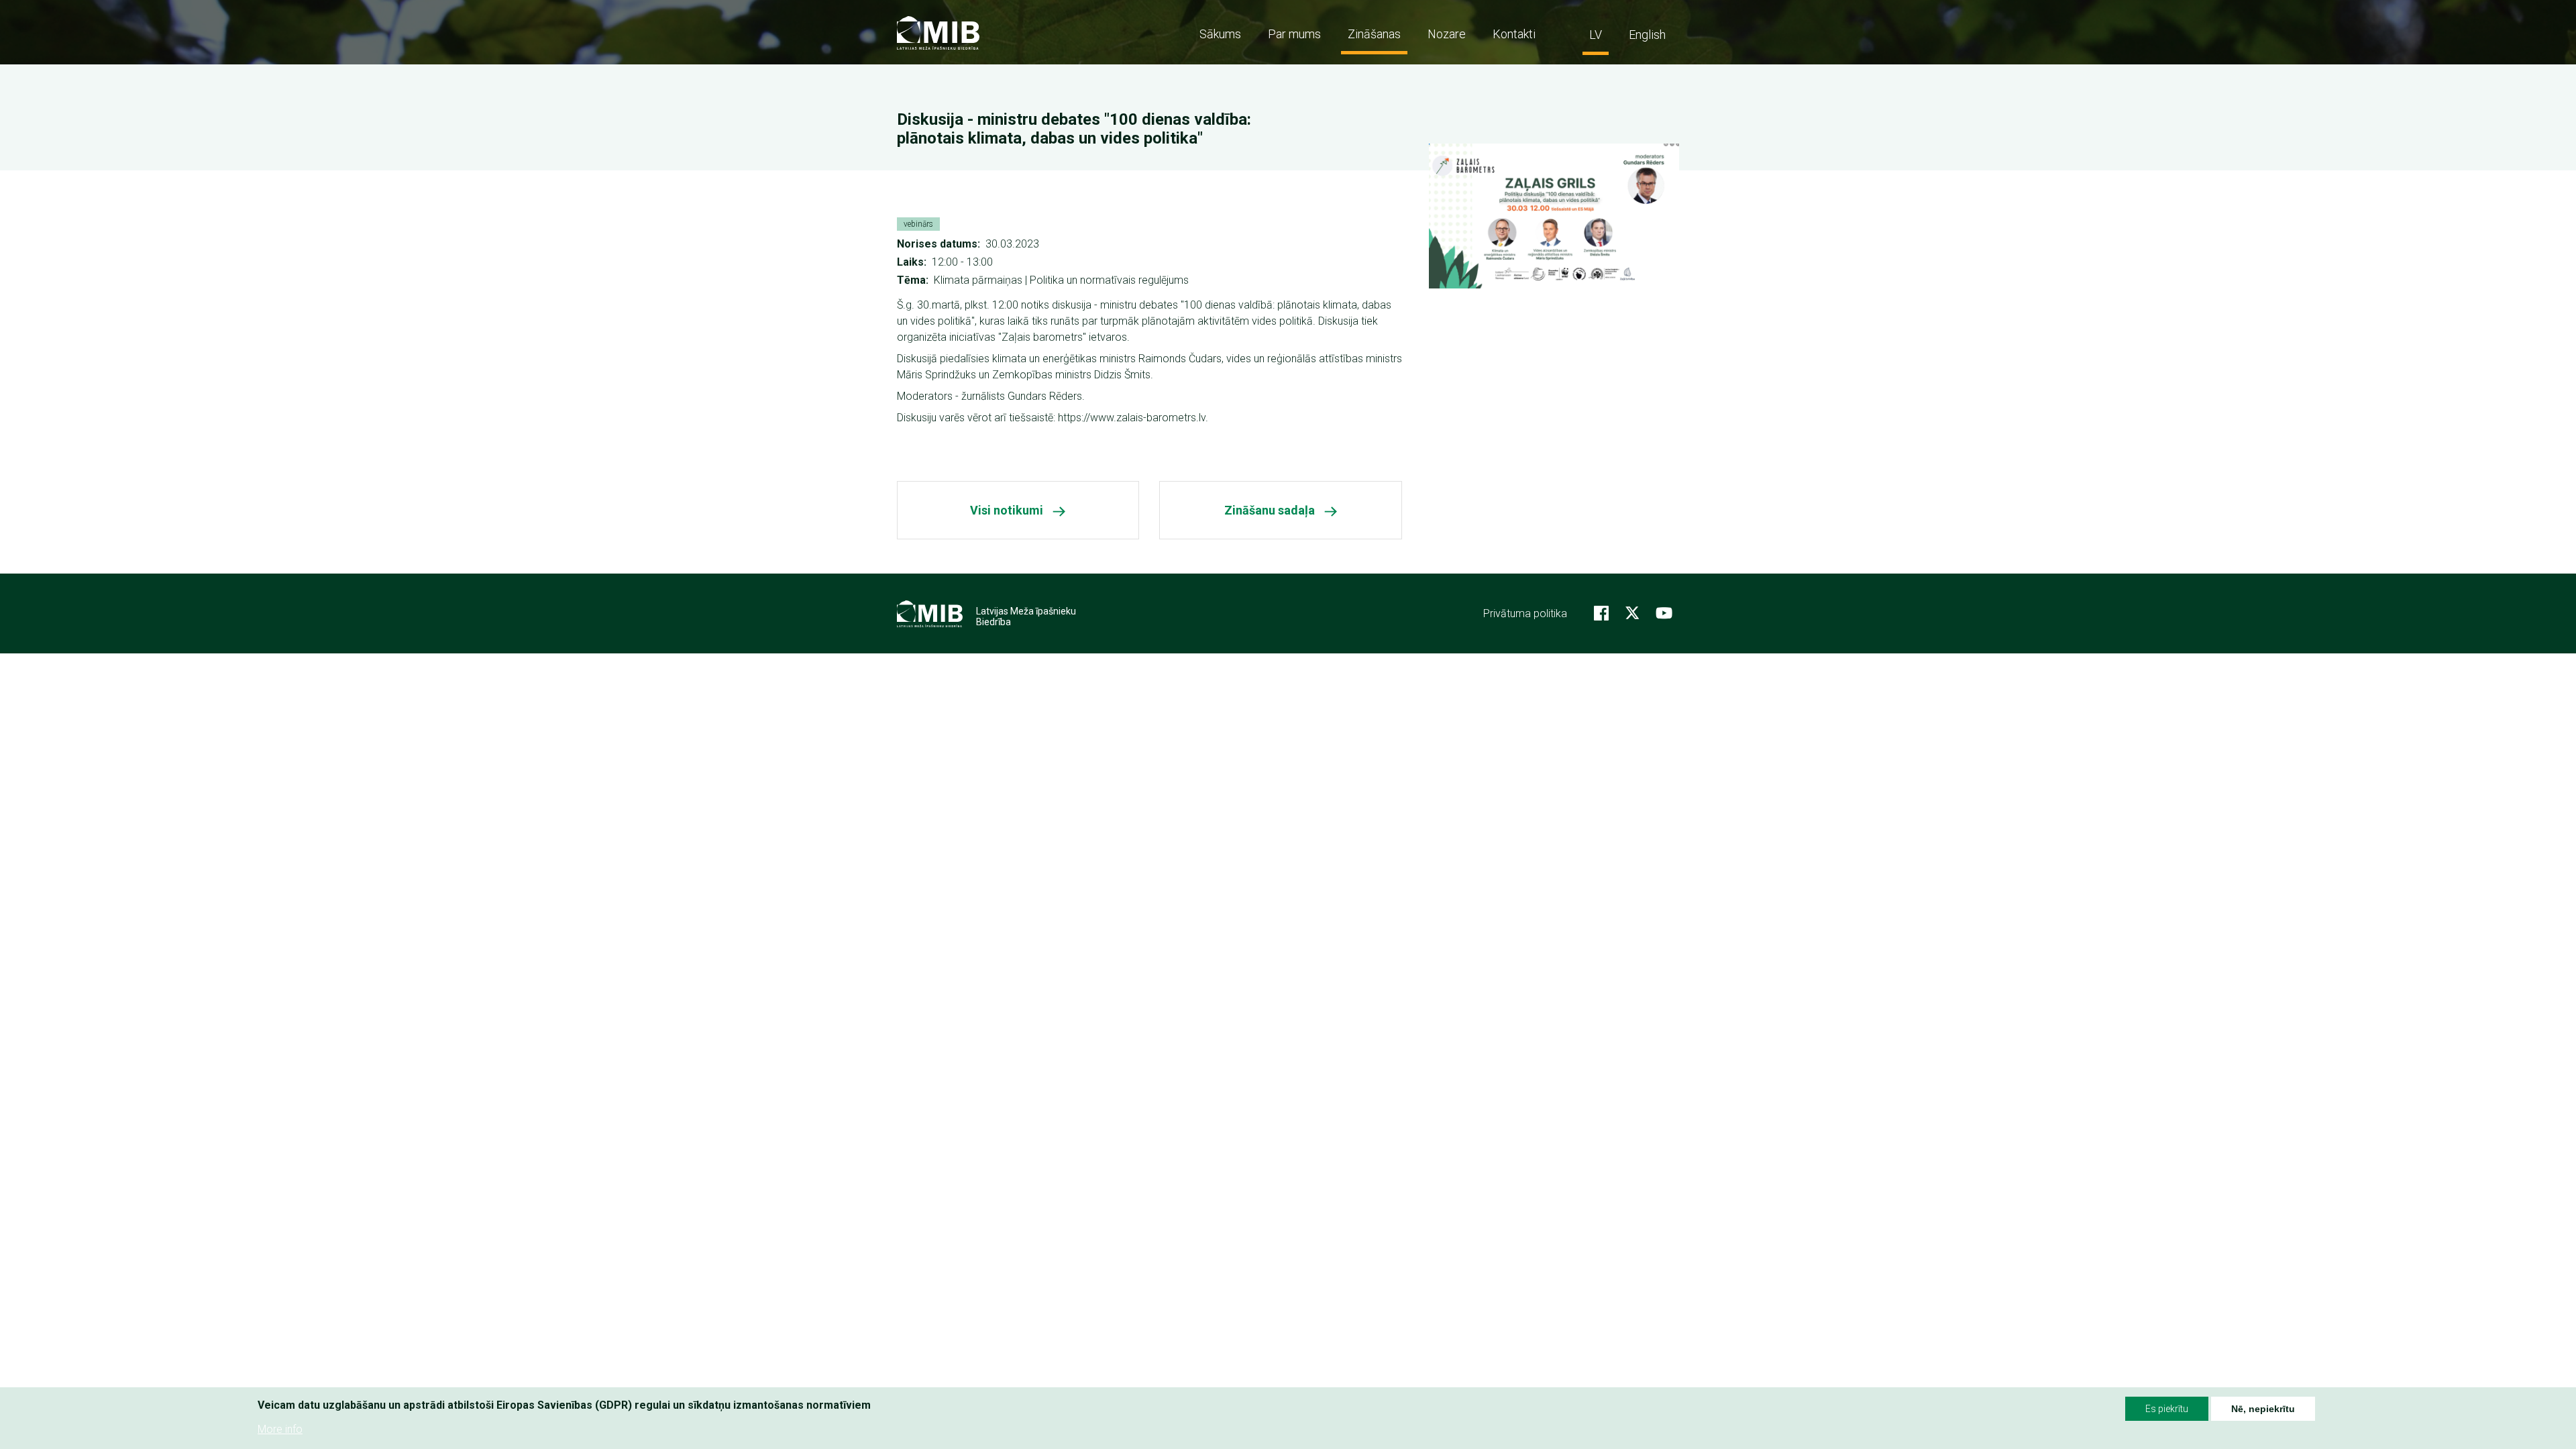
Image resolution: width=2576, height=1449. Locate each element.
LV (1596, 35)
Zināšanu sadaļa (1270, 510)
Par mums (1294, 34)
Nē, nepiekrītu (2263, 1409)
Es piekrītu (2167, 1409)
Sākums (1220, 34)
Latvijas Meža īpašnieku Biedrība (1026, 616)
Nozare (1447, 34)
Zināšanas (1374, 34)
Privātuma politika (1525, 613)
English (1647, 35)
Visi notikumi (1007, 510)
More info (280, 1429)
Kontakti (1514, 34)
